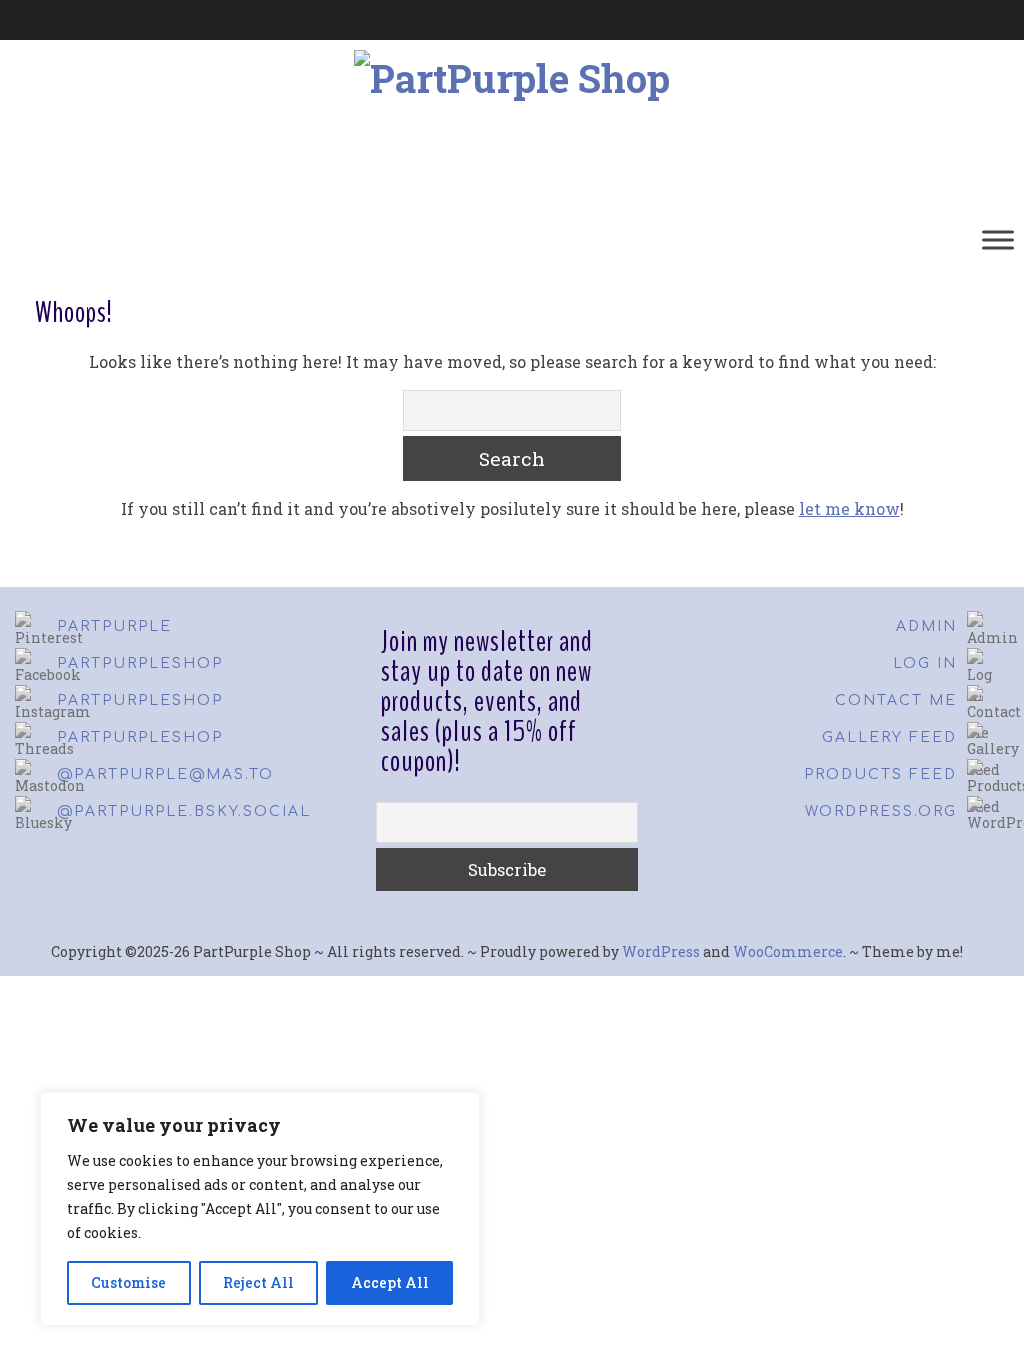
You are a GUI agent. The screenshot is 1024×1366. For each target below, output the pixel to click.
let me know (849, 508)
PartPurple (114, 626)
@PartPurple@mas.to (165, 774)
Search (512, 458)
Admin (926, 626)
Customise (128, 1282)
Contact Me (896, 700)
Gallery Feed (889, 737)
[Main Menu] (998, 239)
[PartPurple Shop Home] (183, 240)
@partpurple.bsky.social (184, 811)
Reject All (258, 1282)
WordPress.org (881, 811)
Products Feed (880, 774)
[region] (260, 1209)
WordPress (661, 951)
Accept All (390, 1282)
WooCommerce (788, 951)
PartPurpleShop (140, 663)
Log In (925, 663)
